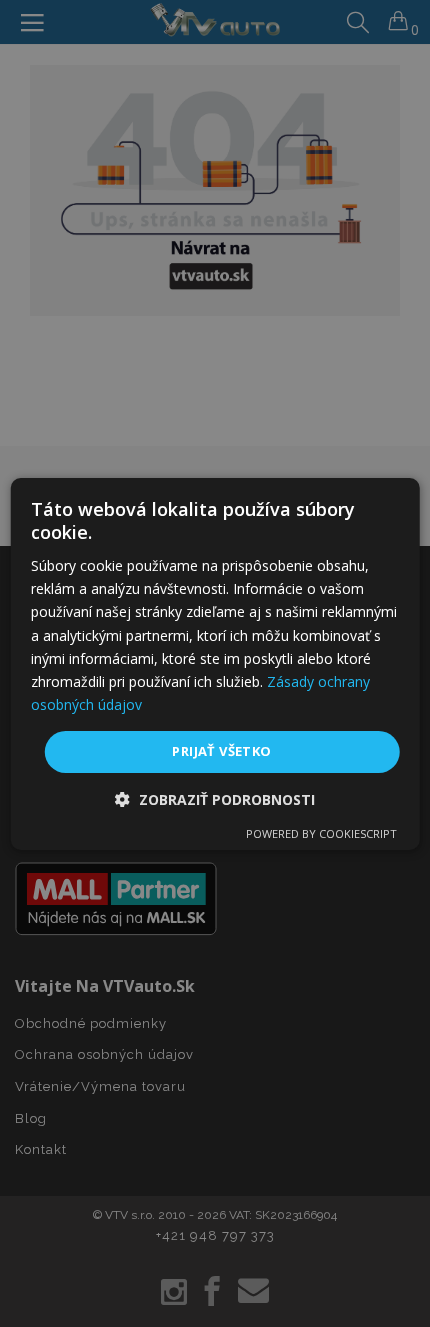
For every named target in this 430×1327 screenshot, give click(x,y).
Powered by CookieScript (321, 833)
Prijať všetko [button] (221, 751)
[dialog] (215, 663)
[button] (215, 799)
